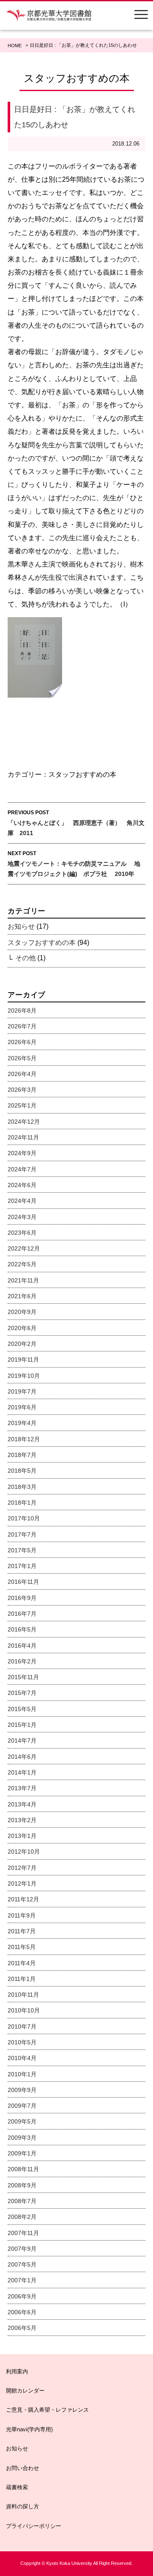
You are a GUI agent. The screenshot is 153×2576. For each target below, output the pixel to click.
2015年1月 (22, 1725)
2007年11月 (23, 2233)
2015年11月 (23, 1677)
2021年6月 (22, 1296)
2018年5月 (22, 1471)
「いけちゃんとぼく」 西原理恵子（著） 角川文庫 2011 (76, 823)
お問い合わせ (23, 2468)
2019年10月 (24, 1376)
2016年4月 (22, 1646)
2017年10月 (24, 1518)
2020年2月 (22, 1344)
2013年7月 (22, 1788)
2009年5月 (22, 2121)
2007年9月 (22, 2249)
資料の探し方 (23, 2506)
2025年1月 (22, 1105)
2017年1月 (22, 1566)
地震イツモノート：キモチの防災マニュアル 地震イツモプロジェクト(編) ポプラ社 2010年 (74, 864)
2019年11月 (23, 1360)
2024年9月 (22, 1153)
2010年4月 (22, 2058)
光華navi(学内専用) (29, 2429)
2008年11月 (23, 2169)
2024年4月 (22, 1201)
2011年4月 (22, 1963)
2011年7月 (22, 1931)
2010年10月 (24, 2010)
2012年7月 (22, 1868)
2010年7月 (22, 2026)
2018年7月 (22, 1455)
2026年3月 (22, 1090)
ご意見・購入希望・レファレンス (47, 2410)
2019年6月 (22, 1407)
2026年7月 (22, 1026)
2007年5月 (22, 2264)
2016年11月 (23, 1582)
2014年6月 (22, 1757)
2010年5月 (22, 2042)
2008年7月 (22, 2201)
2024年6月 (22, 1185)
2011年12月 (23, 1899)
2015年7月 (22, 1693)
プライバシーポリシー (34, 2526)
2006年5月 (22, 2328)
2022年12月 (24, 1248)
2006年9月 (22, 2296)
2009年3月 (22, 2138)
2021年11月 (23, 1280)
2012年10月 (24, 1852)
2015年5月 (22, 1709)
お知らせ (21, 926)
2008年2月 (22, 2217)
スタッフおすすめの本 (82, 774)
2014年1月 (22, 1772)
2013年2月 (22, 1820)
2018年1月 (22, 1503)
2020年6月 (22, 1328)
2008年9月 (22, 2185)
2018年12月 (24, 1439)
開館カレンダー (25, 2391)
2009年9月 (22, 2090)
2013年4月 (22, 1804)
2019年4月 (22, 1423)
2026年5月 (22, 1058)
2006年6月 (22, 2312)
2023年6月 (22, 1233)
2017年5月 (22, 1550)
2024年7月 (22, 1169)
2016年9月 (22, 1598)
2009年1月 (22, 2153)
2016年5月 (22, 1629)
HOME (15, 46)
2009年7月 (22, 2106)
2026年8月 (22, 1010)
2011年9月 (22, 1915)
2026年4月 (22, 1074)
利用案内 (17, 2371)
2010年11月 (23, 1995)
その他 (25, 958)
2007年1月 (22, 2280)
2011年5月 (22, 1947)
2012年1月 (22, 1883)
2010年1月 (22, 2074)
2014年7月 (22, 1740)
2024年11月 (23, 1137)
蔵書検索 (17, 2487)
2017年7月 (22, 1534)
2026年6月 (22, 1042)
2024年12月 (24, 1122)
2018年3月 (22, 1487)
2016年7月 (22, 1614)
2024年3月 (22, 1217)
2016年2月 (22, 1661)
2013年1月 (22, 1836)
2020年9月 (22, 1312)
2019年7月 (22, 1391)
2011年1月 (22, 1979)
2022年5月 (22, 1264)
